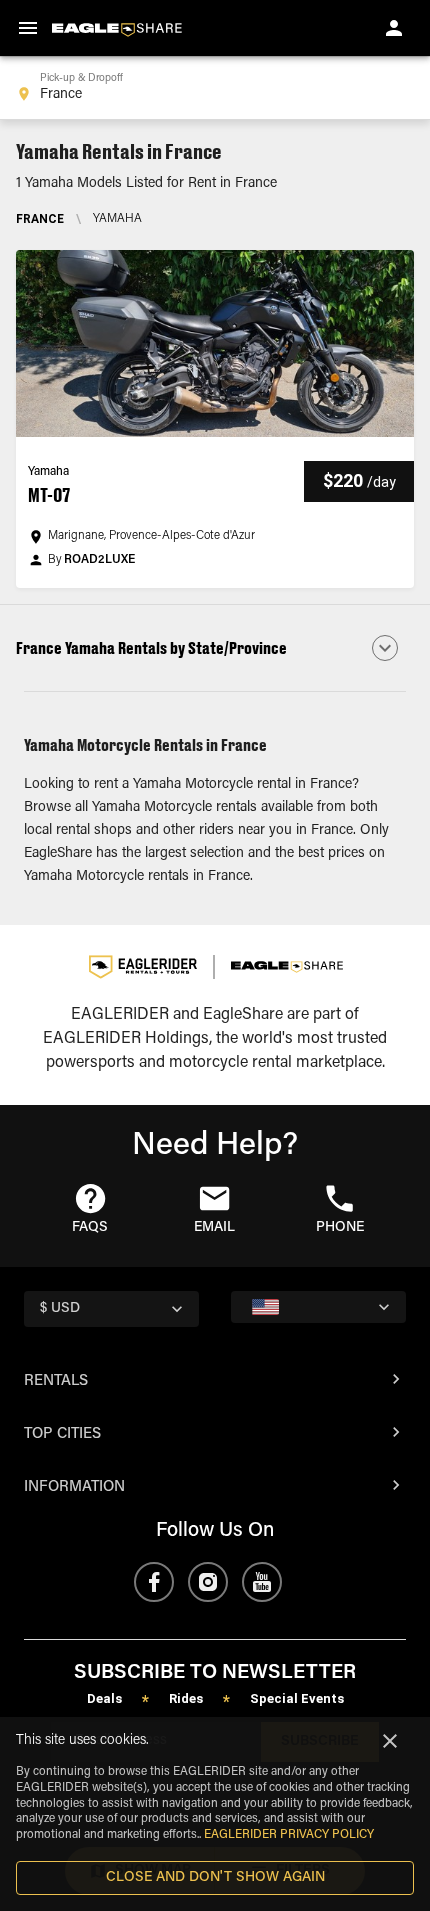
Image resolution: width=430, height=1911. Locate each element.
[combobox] (215, 88)
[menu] (28, 28)
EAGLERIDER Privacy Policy (289, 1835)
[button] (215, 419)
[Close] (390, 1741)
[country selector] (318, 1307)
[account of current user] (394, 28)
